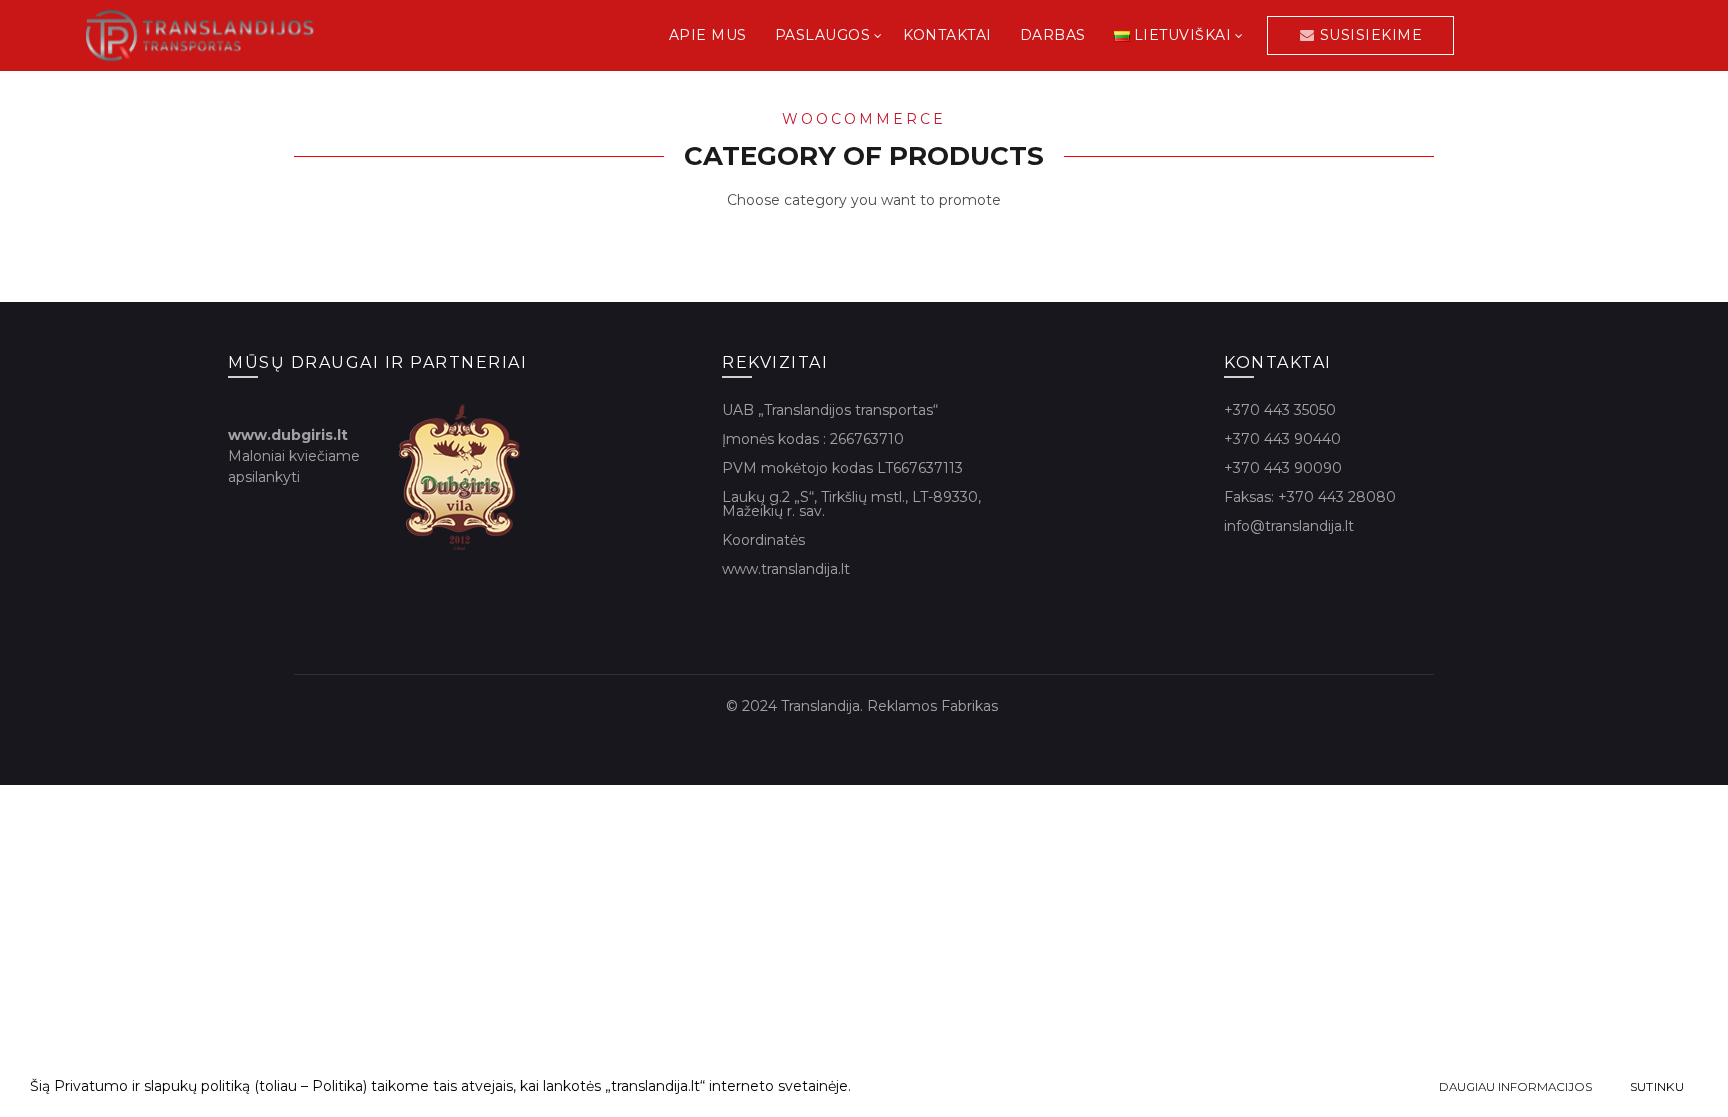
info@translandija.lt (1289, 526)
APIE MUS (708, 35)
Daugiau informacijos (1515, 1087)
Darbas (1053, 35)
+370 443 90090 (1283, 468)
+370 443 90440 (1282, 439)
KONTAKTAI (947, 35)
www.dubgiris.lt (288, 435)
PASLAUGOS (823, 35)
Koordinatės (763, 540)
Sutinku (1657, 1086)
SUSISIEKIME (1371, 35)
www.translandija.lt (786, 569)
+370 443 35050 (1280, 410)
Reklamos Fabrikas (934, 706)
